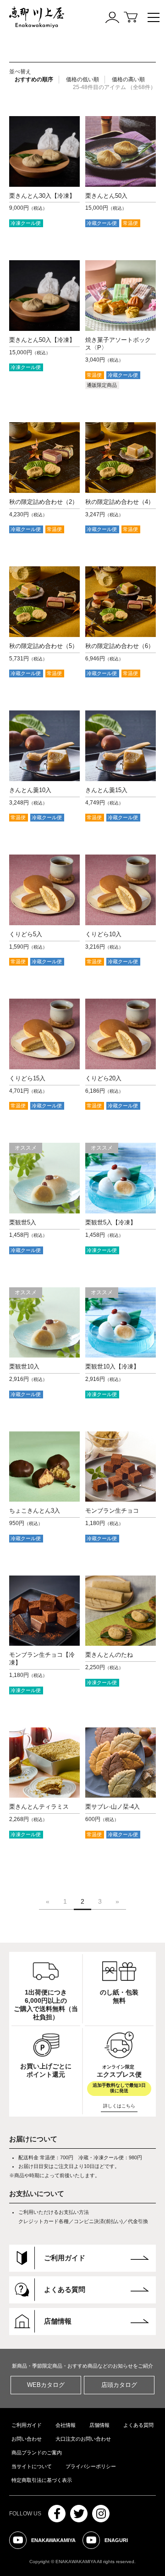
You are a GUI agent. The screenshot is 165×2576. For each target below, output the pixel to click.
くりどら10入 (103, 934)
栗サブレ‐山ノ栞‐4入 (113, 1807)
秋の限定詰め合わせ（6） (120, 646)
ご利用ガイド (27, 2425)
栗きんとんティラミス (39, 1807)
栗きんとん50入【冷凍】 (42, 340)
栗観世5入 (23, 1222)
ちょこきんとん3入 (35, 1511)
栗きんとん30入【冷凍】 (42, 196)
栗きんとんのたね (109, 1655)
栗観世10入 (24, 1366)
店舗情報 (99, 2425)
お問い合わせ (27, 2439)
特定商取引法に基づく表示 (42, 2480)
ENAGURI (110, 2543)
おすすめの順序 (34, 79)
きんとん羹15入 (106, 790)
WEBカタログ (46, 2385)
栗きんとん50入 (106, 196)
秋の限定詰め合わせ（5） (44, 646)
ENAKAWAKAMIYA (47, 2543)
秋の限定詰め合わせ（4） (120, 502)
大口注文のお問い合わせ (83, 2439)
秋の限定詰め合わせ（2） (44, 502)
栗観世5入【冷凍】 (111, 1222)
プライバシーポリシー (91, 2466)
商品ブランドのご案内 (37, 2453)
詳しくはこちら (119, 2106)
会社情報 (66, 2425)
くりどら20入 (103, 1078)
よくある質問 (138, 2425)
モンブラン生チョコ (112, 1511)
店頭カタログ (119, 2385)
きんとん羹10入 (30, 790)
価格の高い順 (128, 79)
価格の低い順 (82, 79)
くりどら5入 (26, 934)
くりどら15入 (27, 1078)
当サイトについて (32, 2466)
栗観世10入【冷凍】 (112, 1366)
